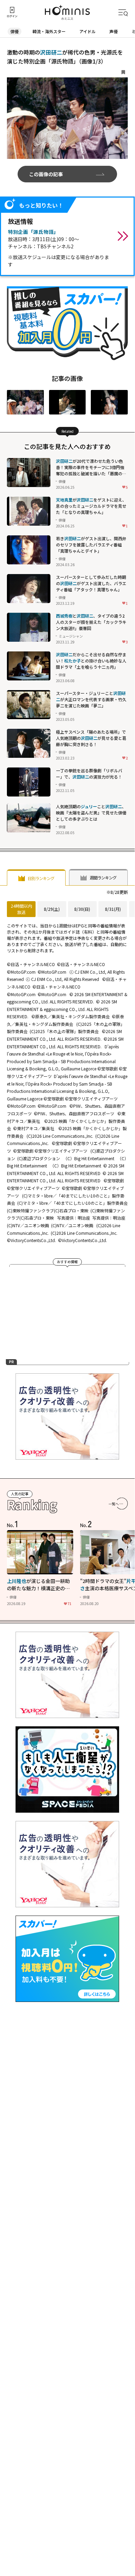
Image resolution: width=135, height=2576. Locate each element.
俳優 (15, 31)
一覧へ (114, 1504)
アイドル (88, 31)
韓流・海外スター (49, 31)
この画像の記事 (46, 174)
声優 (114, 31)
